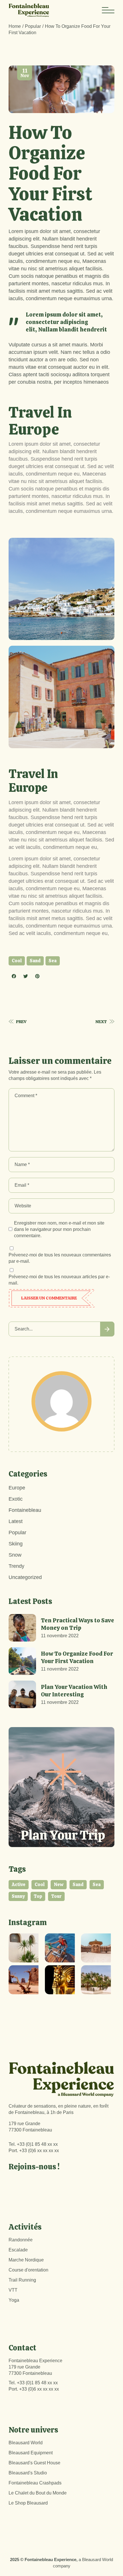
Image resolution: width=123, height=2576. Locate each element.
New (59, 1885)
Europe (17, 1488)
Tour (56, 1896)
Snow (15, 1555)
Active (19, 1885)
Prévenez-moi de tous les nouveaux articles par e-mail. (59, 1280)
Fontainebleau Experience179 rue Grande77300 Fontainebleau (35, 2367)
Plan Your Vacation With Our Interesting (74, 1691)
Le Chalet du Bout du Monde (38, 2493)
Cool (17, 961)
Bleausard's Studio (28, 2473)
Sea (53, 961)
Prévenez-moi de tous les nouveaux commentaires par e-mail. (60, 1258)
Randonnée (21, 2240)
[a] (25, 1948)
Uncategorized (25, 1577)
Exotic (16, 1499)
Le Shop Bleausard (28, 2503)
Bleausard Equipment (31, 2453)
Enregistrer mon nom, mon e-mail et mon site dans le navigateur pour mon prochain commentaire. (59, 1229)
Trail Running (22, 2280)
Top (38, 1896)
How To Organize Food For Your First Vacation (77, 1657)
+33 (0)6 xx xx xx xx (39, 2151)
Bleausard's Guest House (34, 2463)
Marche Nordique (26, 2260)
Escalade (18, 2250)
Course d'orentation (28, 2270)
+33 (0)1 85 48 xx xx (37, 2144)
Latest (16, 1521)
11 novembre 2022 (60, 1636)
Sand (35, 961)
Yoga (14, 2300)
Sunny (18, 1896)
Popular (33, 26)
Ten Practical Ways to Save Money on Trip (78, 1624)
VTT (13, 2290)
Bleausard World (26, 2443)
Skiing (16, 1544)
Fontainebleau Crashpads (35, 2483)
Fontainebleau (25, 1510)
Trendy (16, 1566)
